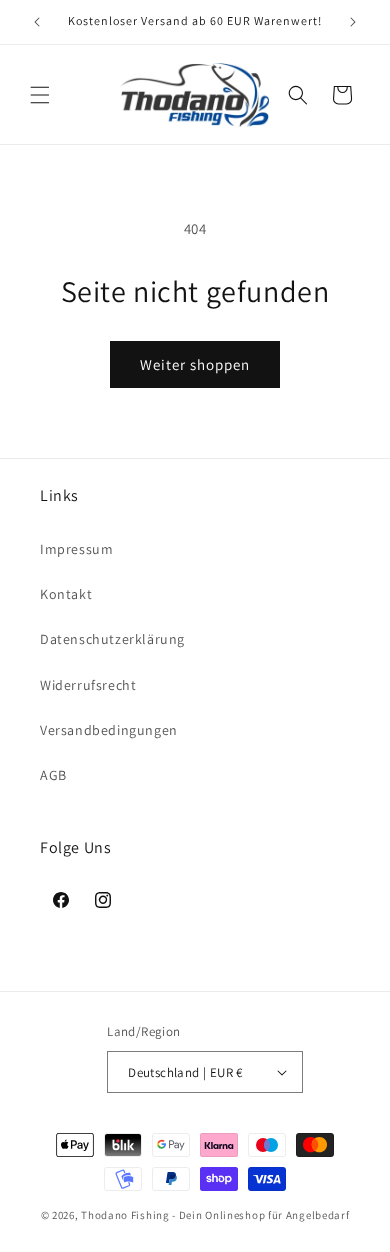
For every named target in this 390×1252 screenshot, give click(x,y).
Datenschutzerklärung (112, 639)
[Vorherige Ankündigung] (37, 22)
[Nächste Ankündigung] (353, 22)
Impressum (76, 549)
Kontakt (66, 594)
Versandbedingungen (109, 730)
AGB (53, 775)
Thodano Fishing (125, 1215)
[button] (40, 95)
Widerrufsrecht (88, 685)
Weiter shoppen (195, 364)
